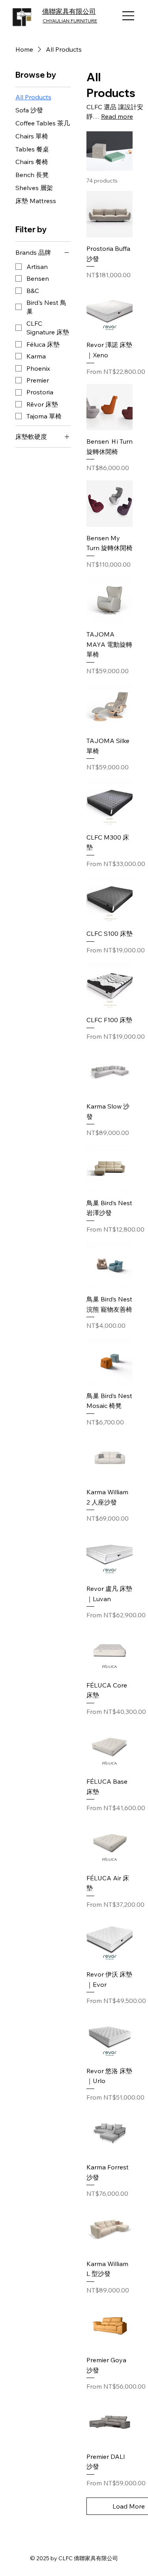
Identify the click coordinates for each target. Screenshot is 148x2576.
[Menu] (129, 16)
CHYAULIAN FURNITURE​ (70, 21)
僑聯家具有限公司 (69, 11)
